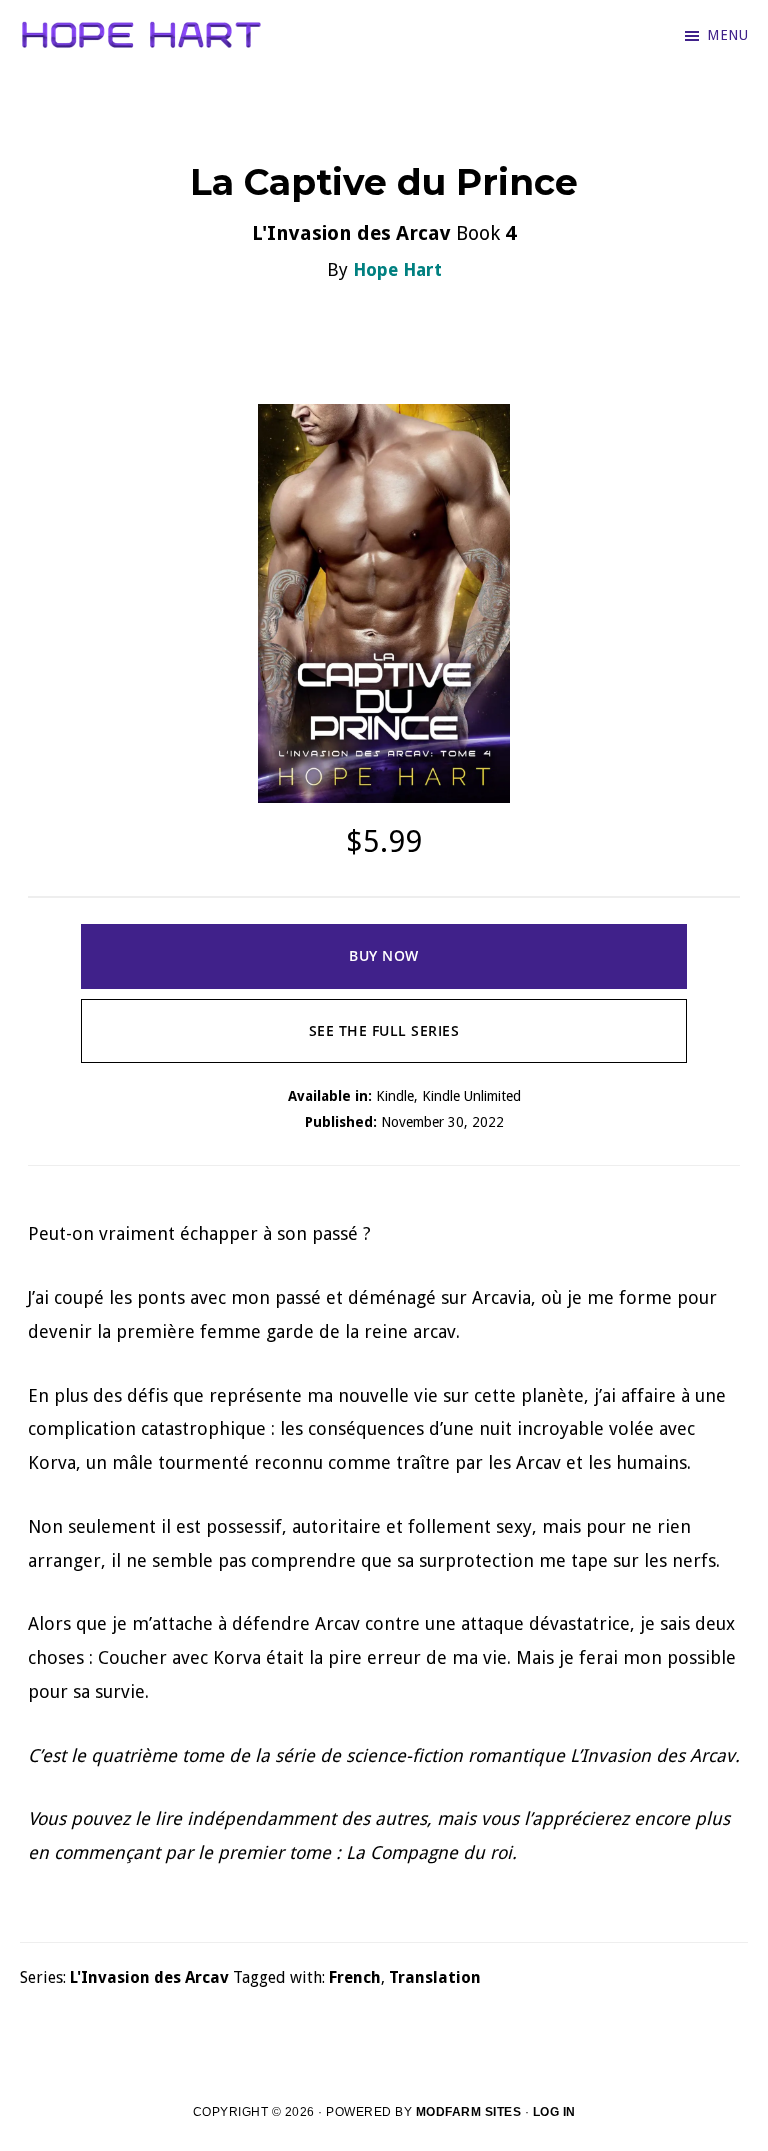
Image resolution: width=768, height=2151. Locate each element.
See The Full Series (384, 1030)
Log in (554, 2112)
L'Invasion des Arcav (149, 1977)
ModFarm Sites (469, 2112)
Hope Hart (397, 269)
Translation (435, 1977)
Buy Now (384, 955)
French (355, 1977)
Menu (727, 35)
